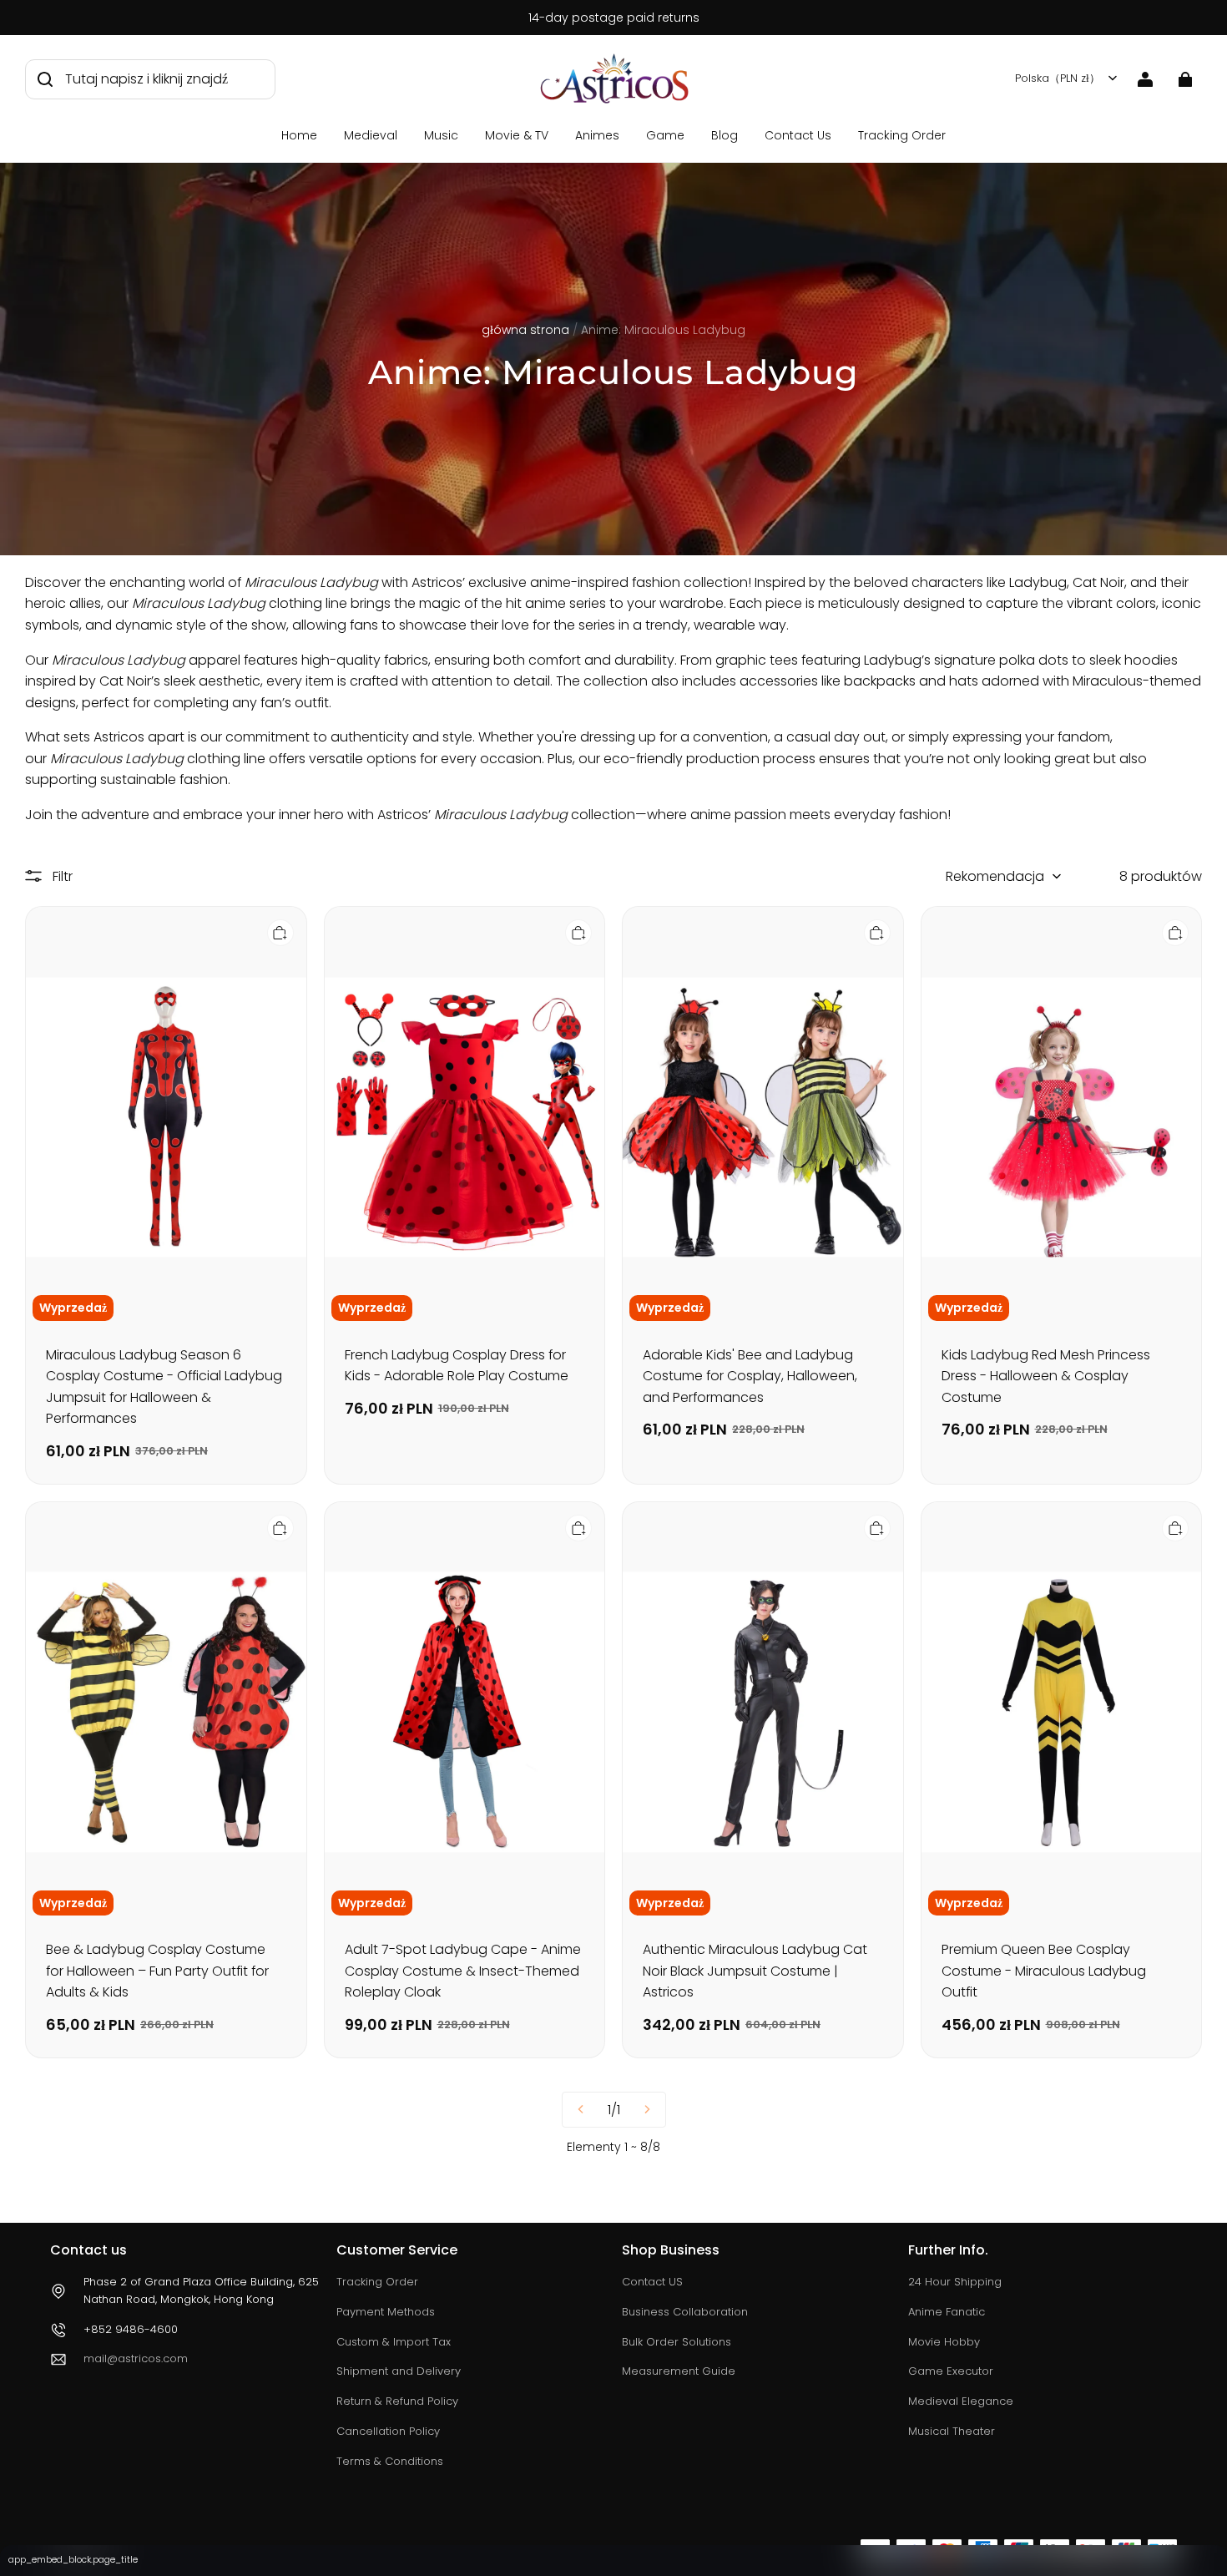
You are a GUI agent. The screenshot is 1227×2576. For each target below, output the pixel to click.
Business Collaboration (685, 2312)
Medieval (371, 135)
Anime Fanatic (947, 2312)
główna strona (525, 330)
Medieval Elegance (961, 2401)
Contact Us (798, 135)
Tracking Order (902, 135)
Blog (725, 135)
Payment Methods (386, 2312)
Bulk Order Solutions (677, 2342)
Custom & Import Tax (394, 2342)
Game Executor (951, 2371)
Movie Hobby (944, 2342)
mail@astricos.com (136, 2358)
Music (441, 135)
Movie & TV (517, 135)
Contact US (652, 2282)
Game (665, 135)
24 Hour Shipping (955, 2282)
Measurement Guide (679, 2371)
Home (299, 135)
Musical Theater (952, 2431)
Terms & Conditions (390, 2461)
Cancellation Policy (388, 2431)
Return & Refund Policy (397, 2401)
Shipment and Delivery (399, 2371)
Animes (597, 135)
